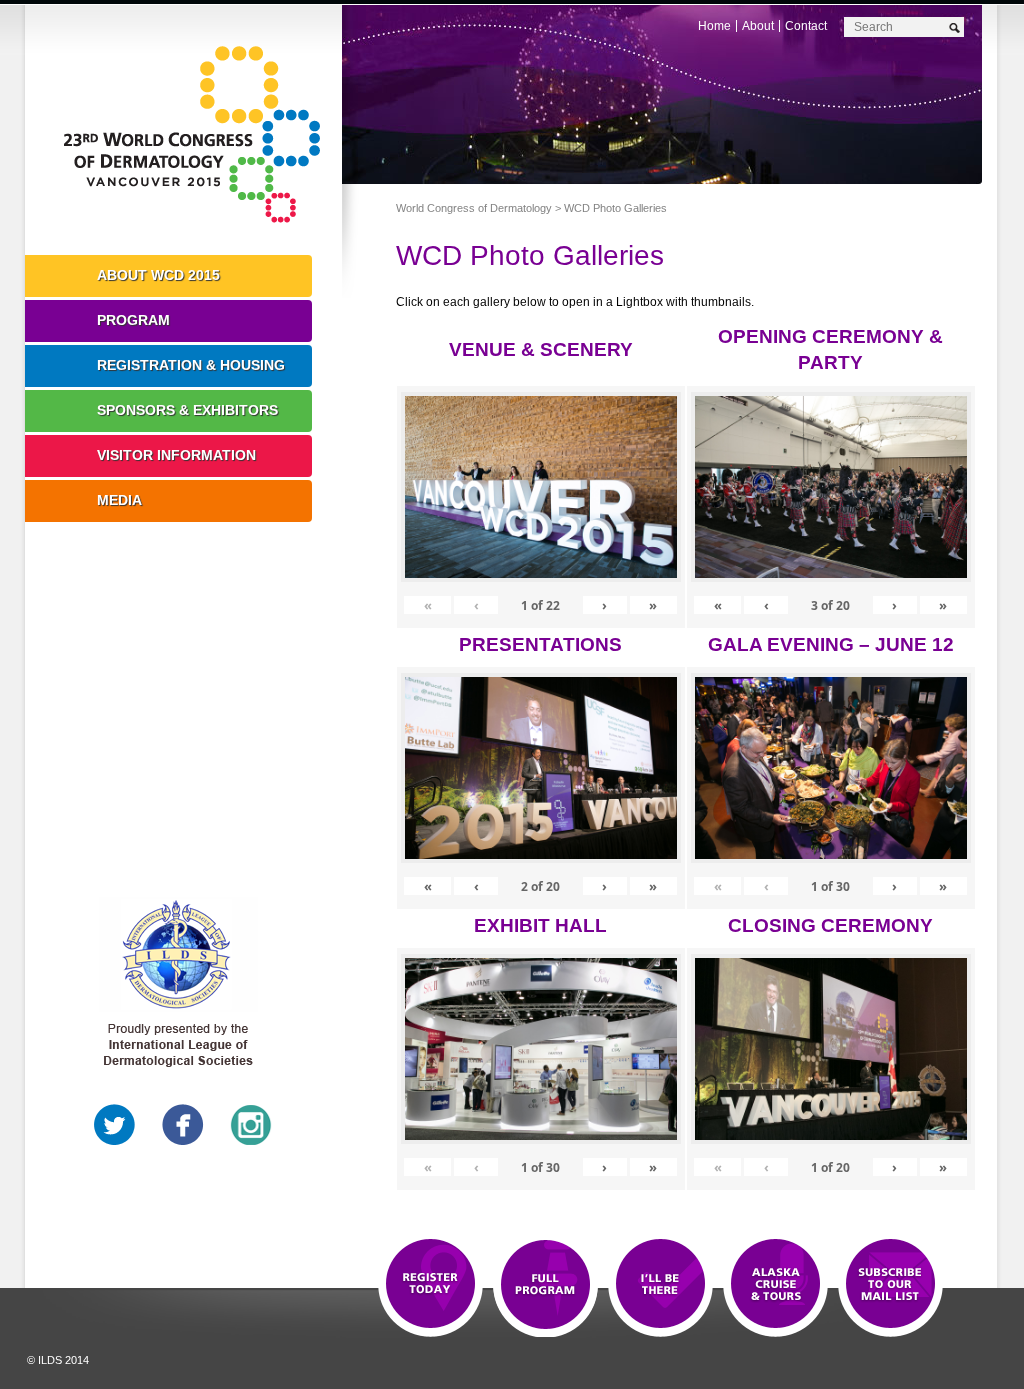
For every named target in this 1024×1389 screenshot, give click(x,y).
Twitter (115, 1125)
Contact (806, 26)
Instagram (251, 1125)
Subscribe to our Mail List (890, 1285)
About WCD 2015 (158, 275)
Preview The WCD (775, 1285)
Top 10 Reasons (545, 1285)
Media (119, 500)
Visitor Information (176, 455)
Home (714, 26)
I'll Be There (660, 1285)
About (758, 26)
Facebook (183, 1125)
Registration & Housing (191, 365)
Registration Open (430, 1285)
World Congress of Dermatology (198, 135)
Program (133, 320)
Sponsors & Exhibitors (187, 410)
